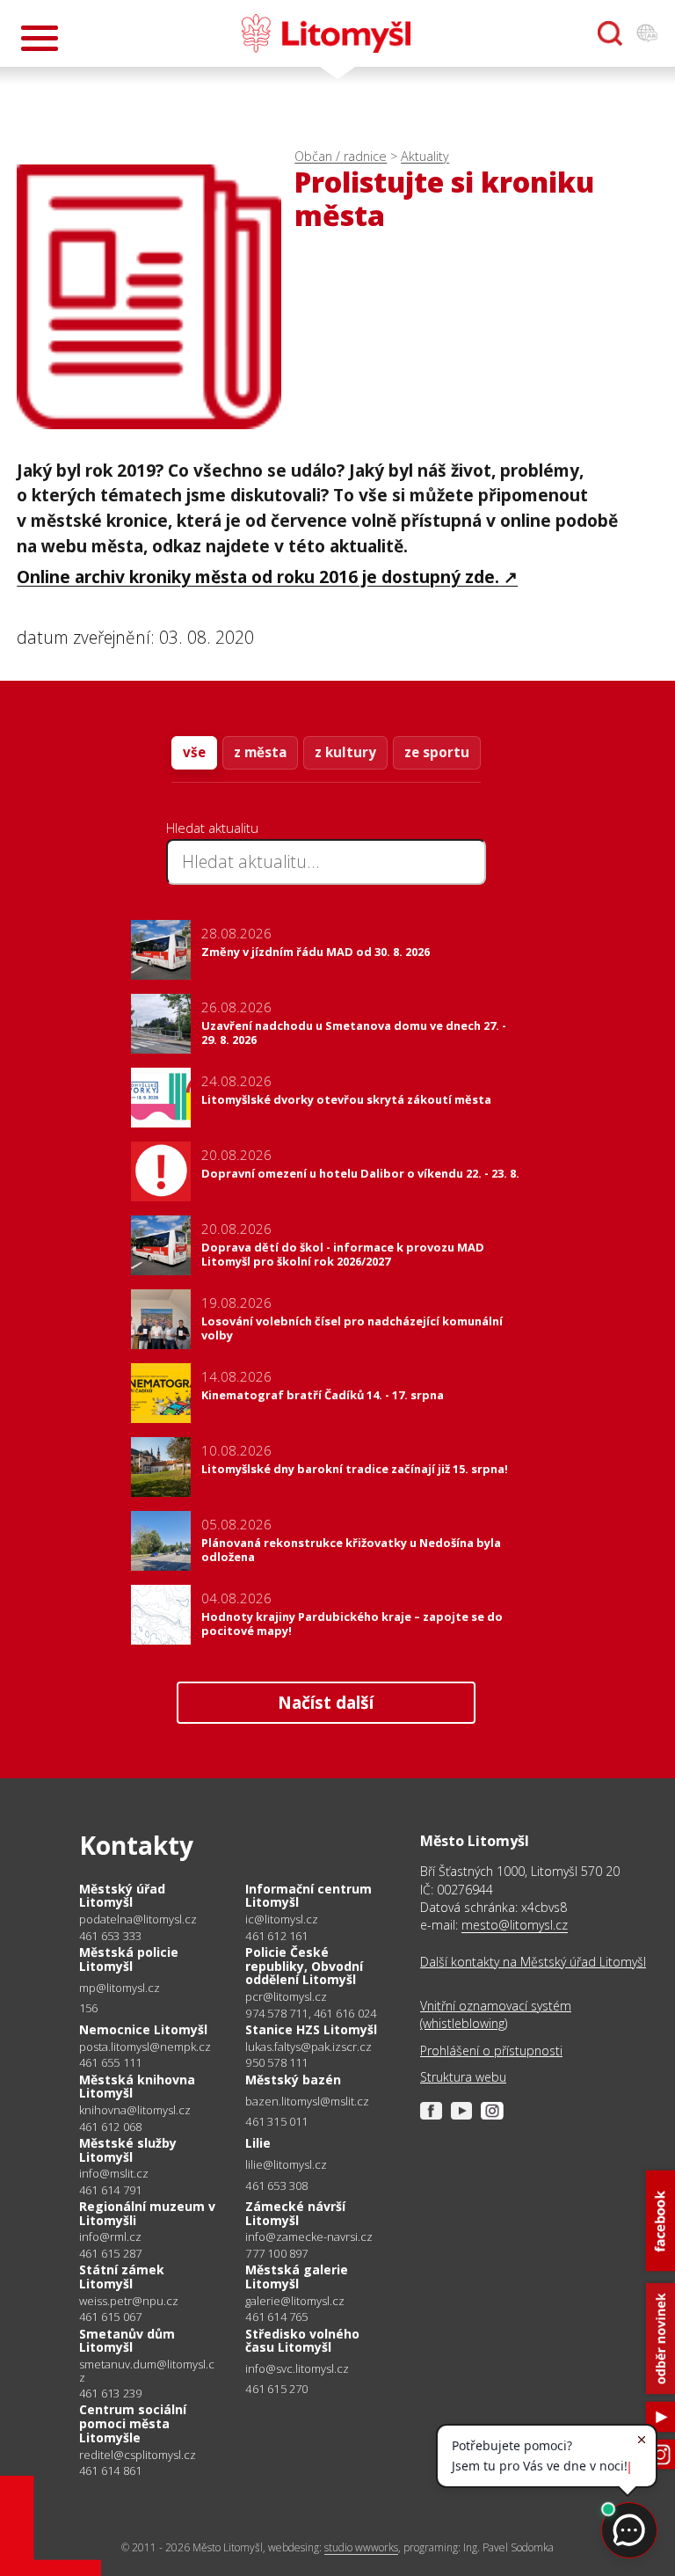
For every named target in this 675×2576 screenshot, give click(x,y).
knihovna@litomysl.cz (135, 2110)
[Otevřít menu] (40, 38)
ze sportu (437, 752)
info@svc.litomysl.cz (297, 2369)
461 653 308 (276, 2186)
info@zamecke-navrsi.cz (309, 2237)
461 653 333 (110, 1936)
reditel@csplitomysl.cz (138, 2455)
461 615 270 (276, 2389)
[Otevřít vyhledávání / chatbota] (610, 33)
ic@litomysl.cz (282, 1919)
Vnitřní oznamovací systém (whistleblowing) (496, 2014)
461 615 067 (110, 2317)
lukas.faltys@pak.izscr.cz (308, 2047)
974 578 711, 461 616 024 (311, 2013)
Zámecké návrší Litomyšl (295, 2213)
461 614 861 (110, 2470)
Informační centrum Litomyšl (308, 1896)
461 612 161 (276, 1936)
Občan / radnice (341, 156)
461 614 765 (276, 2317)
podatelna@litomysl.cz (138, 1919)
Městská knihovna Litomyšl (137, 2087)
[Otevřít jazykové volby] (647, 33)
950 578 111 (276, 2062)
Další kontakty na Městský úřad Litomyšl (533, 1962)
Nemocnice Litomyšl (143, 2029)
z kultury (345, 752)
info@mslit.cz (114, 2174)
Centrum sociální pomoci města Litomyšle (133, 2423)
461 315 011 (276, 2121)
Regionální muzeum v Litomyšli (147, 2213)
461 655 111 (110, 2062)
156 (89, 2008)
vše (194, 752)
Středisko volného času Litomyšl (302, 2341)
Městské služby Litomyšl (128, 2150)
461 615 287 (110, 2253)
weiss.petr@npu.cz (129, 2301)
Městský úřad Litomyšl (122, 1896)
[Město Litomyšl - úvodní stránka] (326, 33)
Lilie (258, 2143)
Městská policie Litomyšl (129, 1959)
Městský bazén (293, 2080)
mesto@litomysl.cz (515, 1925)
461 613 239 (110, 2393)
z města (260, 752)
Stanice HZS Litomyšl (311, 2029)
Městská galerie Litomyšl (297, 2277)
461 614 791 (110, 2190)
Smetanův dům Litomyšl (127, 2341)
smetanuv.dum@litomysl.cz (147, 2371)
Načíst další (326, 1702)
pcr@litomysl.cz (286, 1997)
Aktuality (425, 156)
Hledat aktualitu (212, 828)
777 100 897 (276, 2253)
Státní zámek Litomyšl (122, 2277)
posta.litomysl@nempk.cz (145, 2047)
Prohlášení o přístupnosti (491, 2051)
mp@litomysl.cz (120, 1988)
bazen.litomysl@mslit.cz (307, 2102)
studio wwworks (361, 2547)
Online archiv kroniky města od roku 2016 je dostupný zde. (258, 576)
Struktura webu (463, 2077)
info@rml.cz (110, 2237)
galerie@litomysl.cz (295, 2301)
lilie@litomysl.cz (286, 2165)
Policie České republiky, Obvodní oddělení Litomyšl (304, 1966)
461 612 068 (110, 2127)
